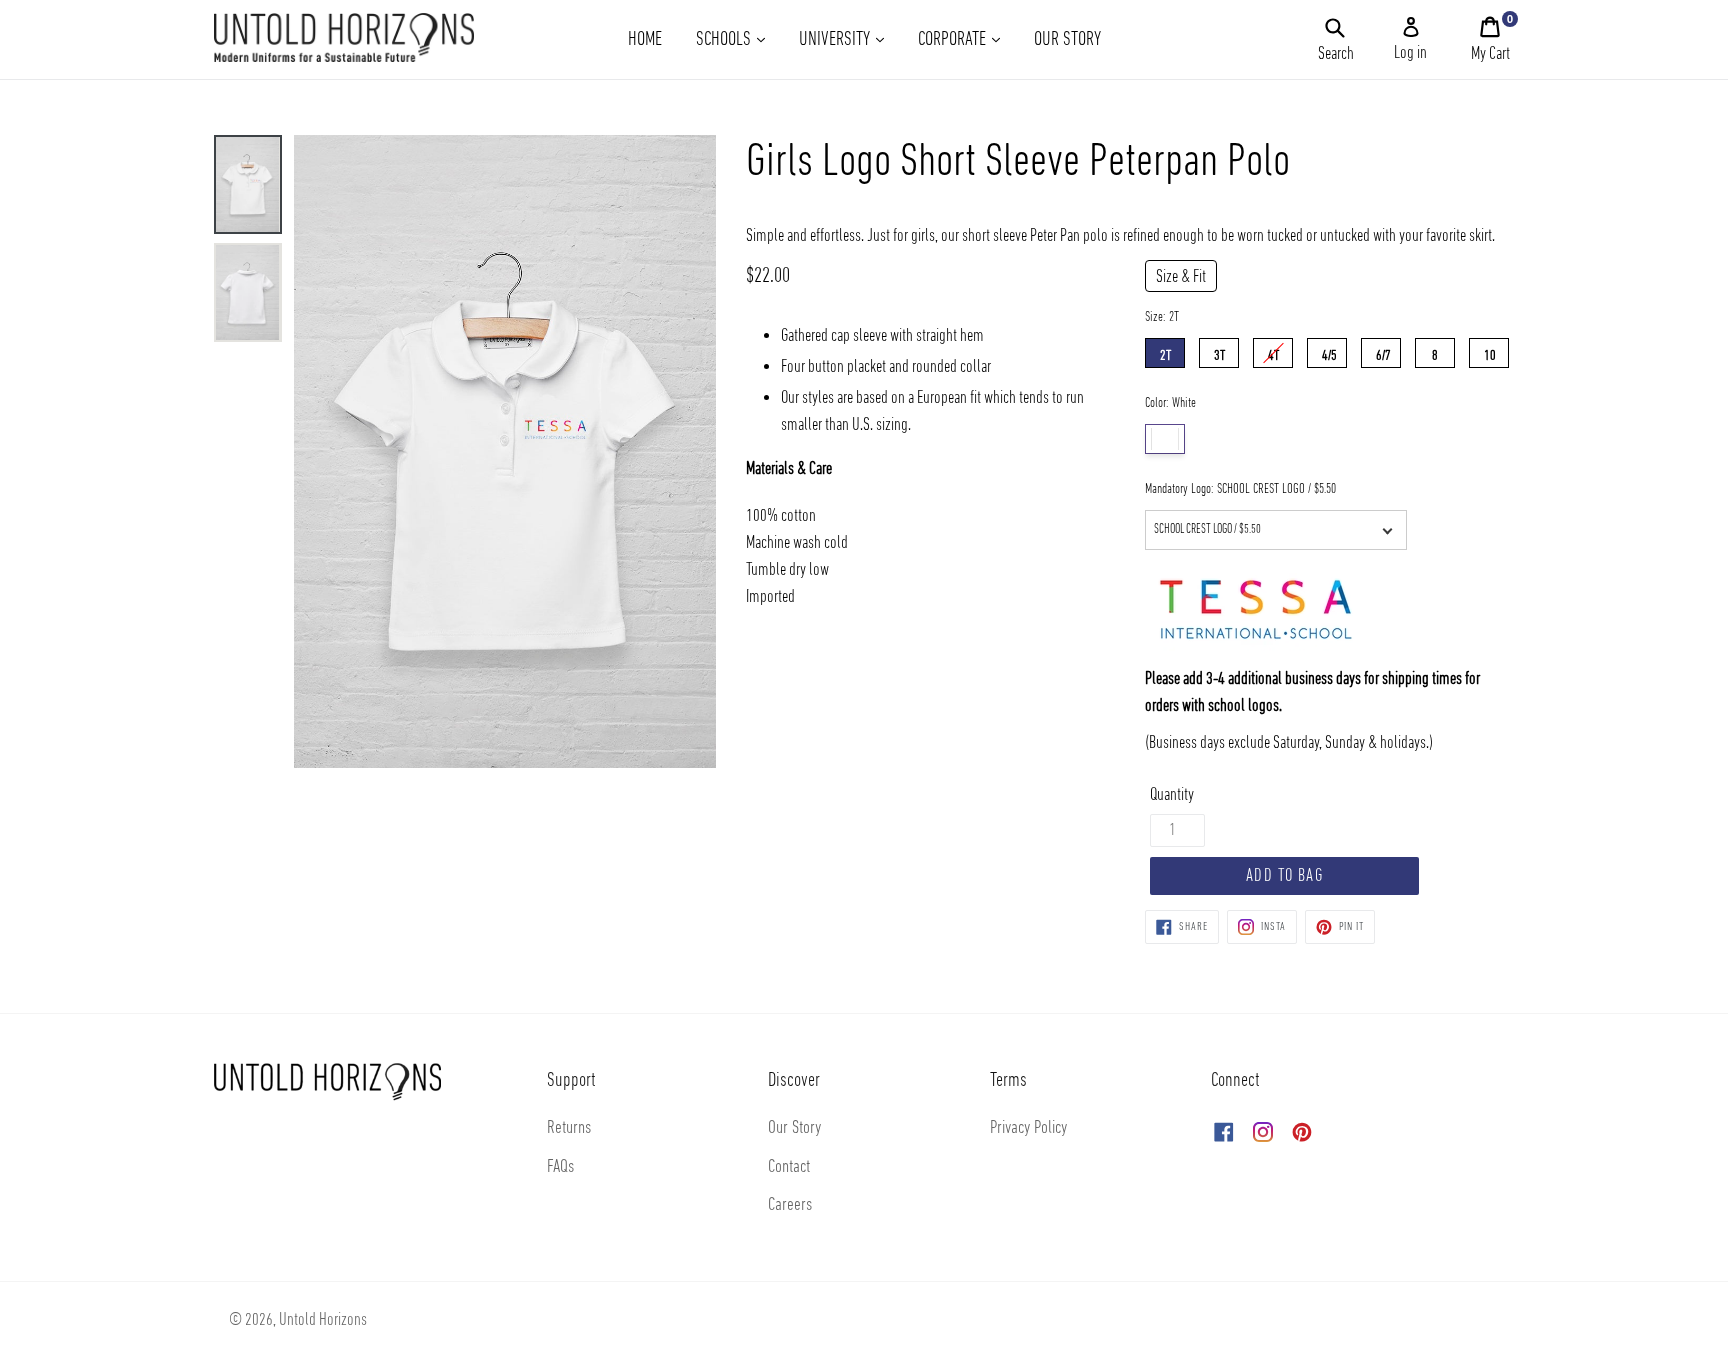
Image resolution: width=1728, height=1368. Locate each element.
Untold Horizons (323, 1320)
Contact (789, 1167)
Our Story (1067, 40)
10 (1490, 351)
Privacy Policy (1028, 1128)
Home (645, 40)
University (849, 39)
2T (1165, 351)
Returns (569, 1128)
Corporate (966, 39)
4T (1273, 351)
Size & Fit (1181, 277)
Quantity (1172, 795)
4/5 (1329, 351)
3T (1219, 351)
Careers (790, 1205)
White (1165, 439)
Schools (738, 39)
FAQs (560, 1167)
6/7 (1383, 351)
